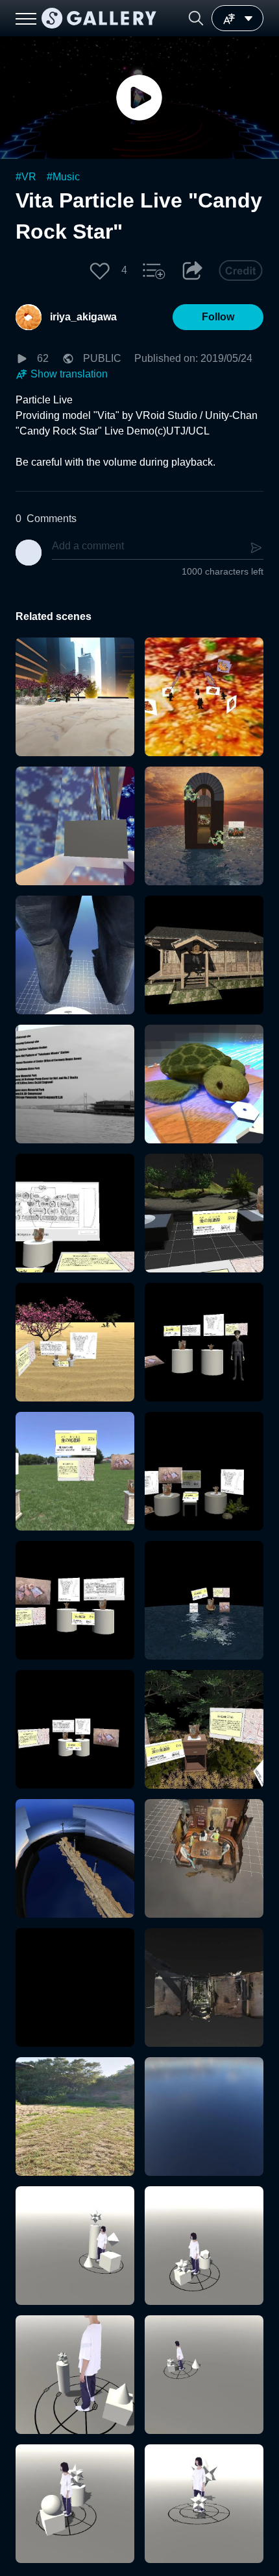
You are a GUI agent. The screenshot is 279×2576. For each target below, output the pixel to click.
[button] (196, 18)
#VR (26, 177)
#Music (63, 177)
